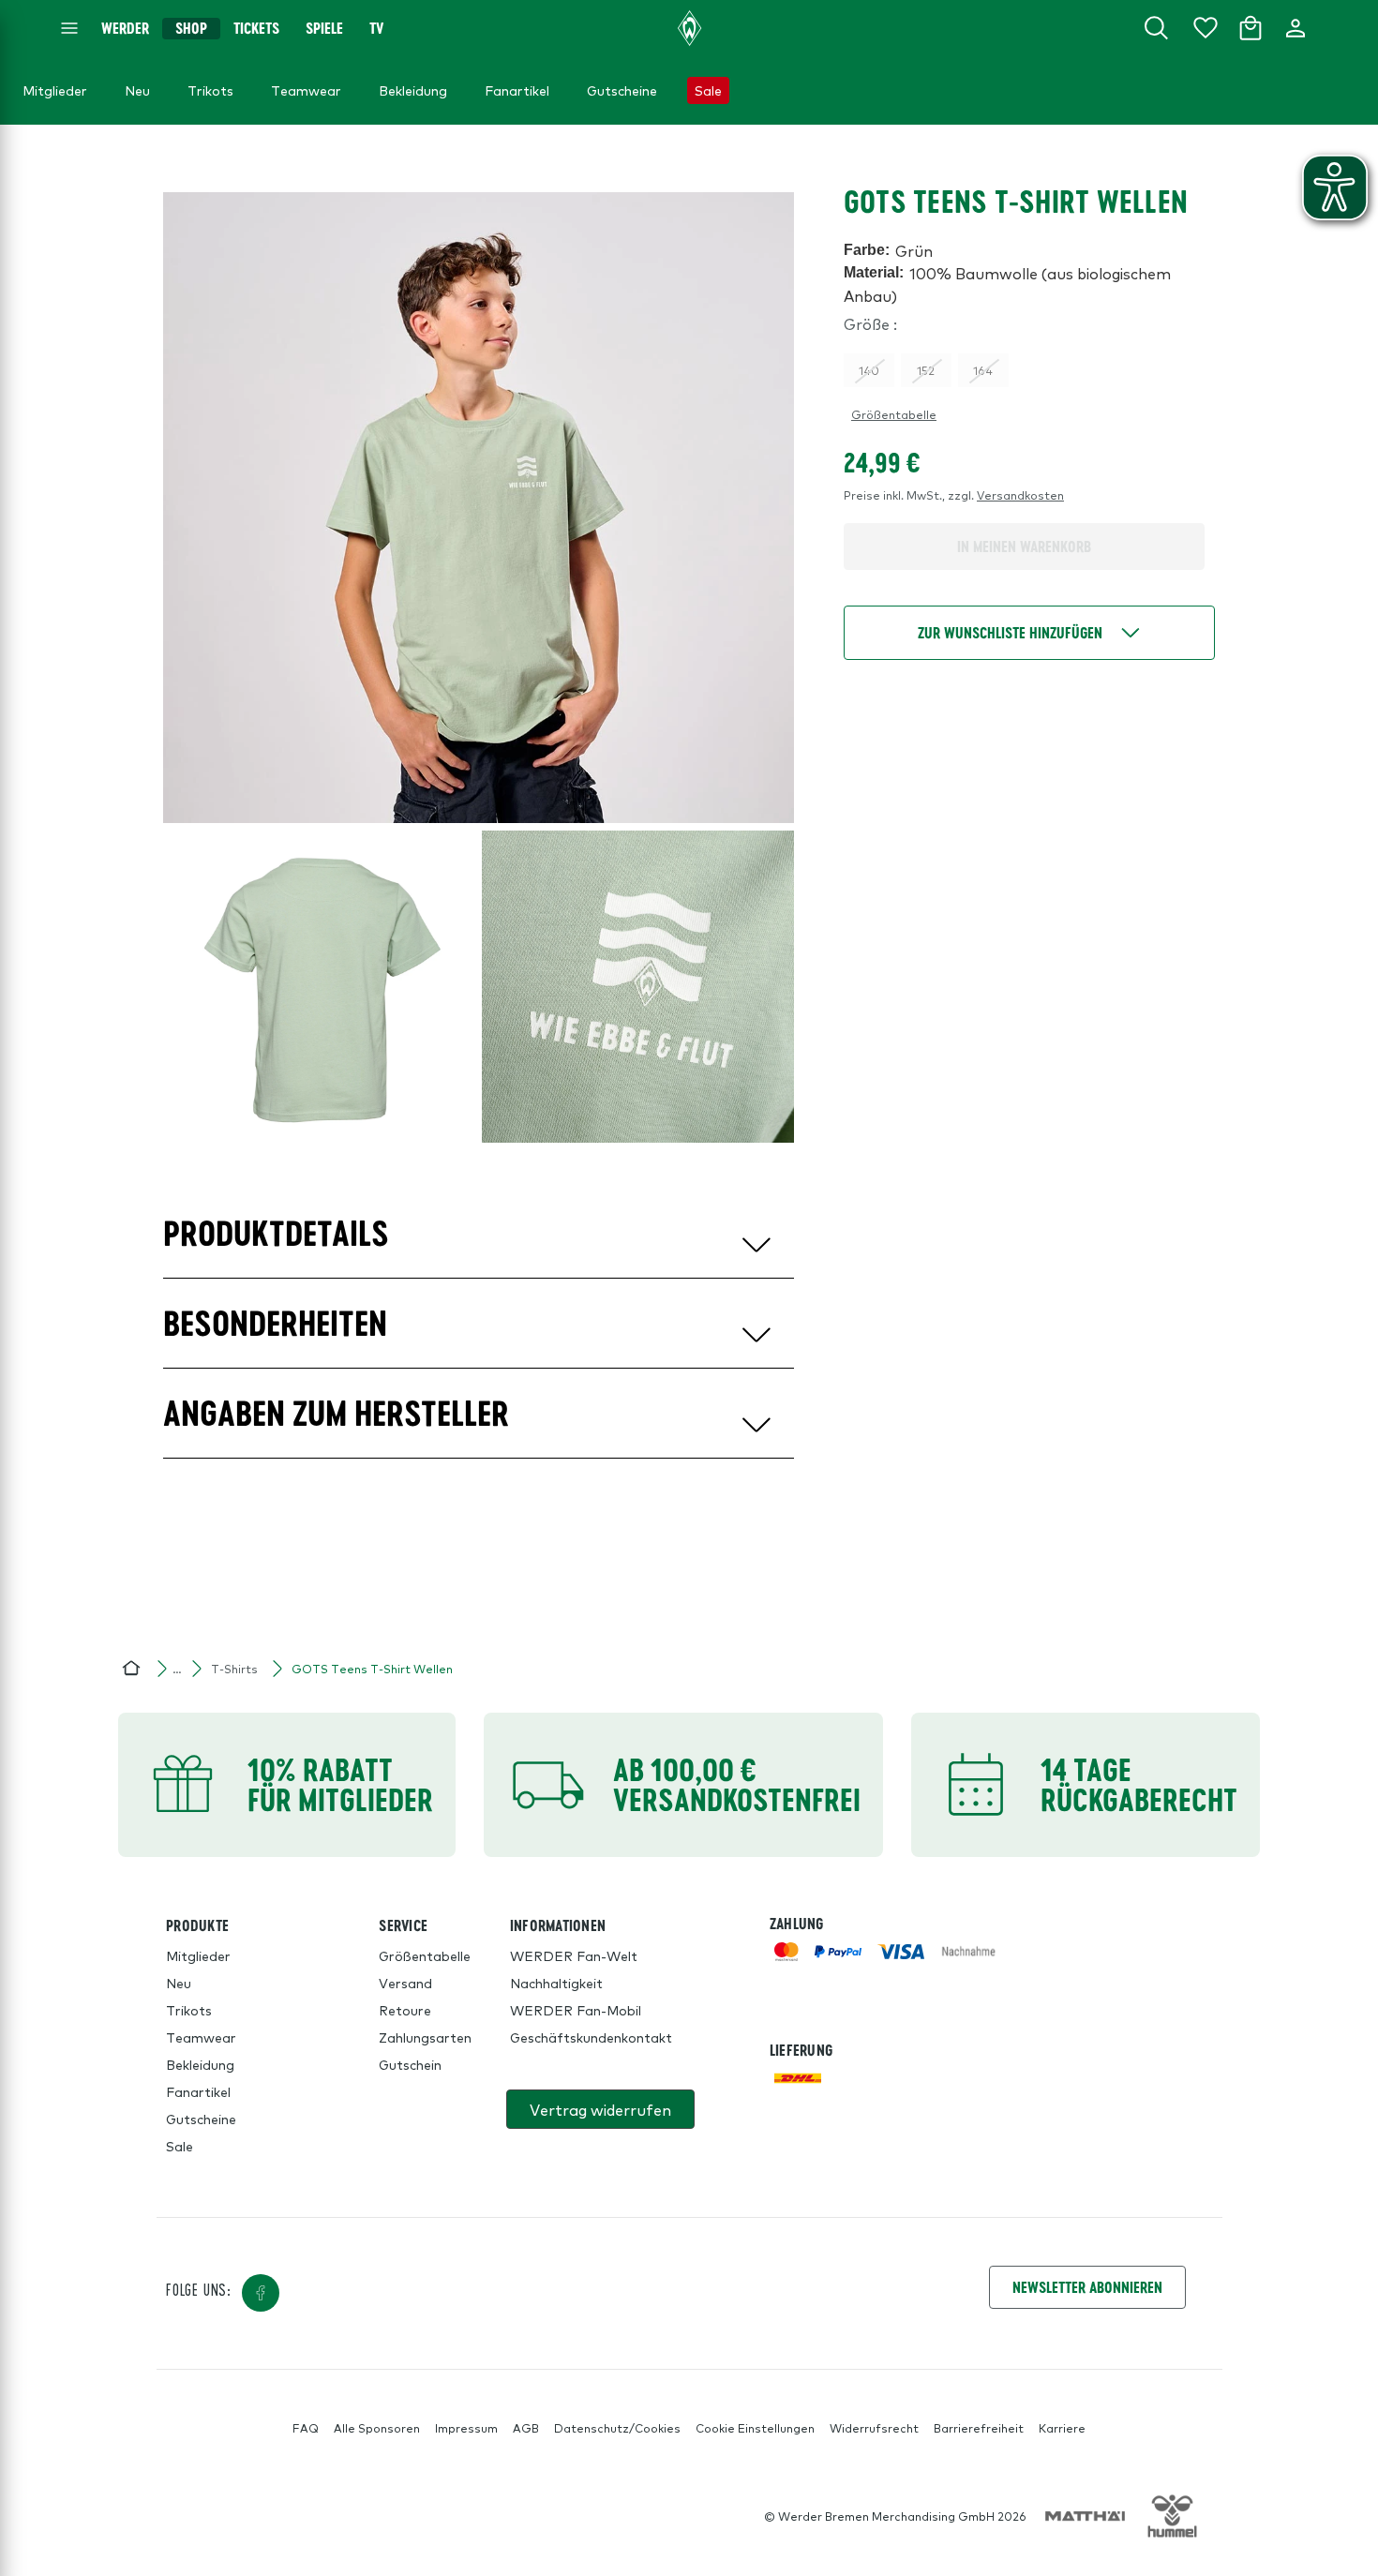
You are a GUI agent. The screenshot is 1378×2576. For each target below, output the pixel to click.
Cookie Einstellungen (755, 2428)
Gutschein (410, 2064)
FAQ (306, 2428)
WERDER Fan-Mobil (576, 2010)
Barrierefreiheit (979, 2428)
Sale (180, 2146)
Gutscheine (201, 2119)
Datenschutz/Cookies (617, 2428)
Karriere (1062, 2428)
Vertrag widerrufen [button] (600, 2109)
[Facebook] (261, 2293)
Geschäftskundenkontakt (591, 2037)
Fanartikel (198, 2091)
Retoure (405, 2010)
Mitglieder (198, 1955)
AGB (526, 2428)
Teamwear (201, 2037)
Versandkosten (1020, 495)
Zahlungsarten (425, 2037)
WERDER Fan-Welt (574, 1955)
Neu (179, 1983)
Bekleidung (200, 2064)
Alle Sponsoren (377, 2428)
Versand (405, 1983)
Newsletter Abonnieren (1087, 2287)
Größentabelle (894, 414)
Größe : (870, 323)
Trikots (189, 2010)
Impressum (466, 2428)
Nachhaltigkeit (556, 1983)
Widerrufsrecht (874, 2428)
